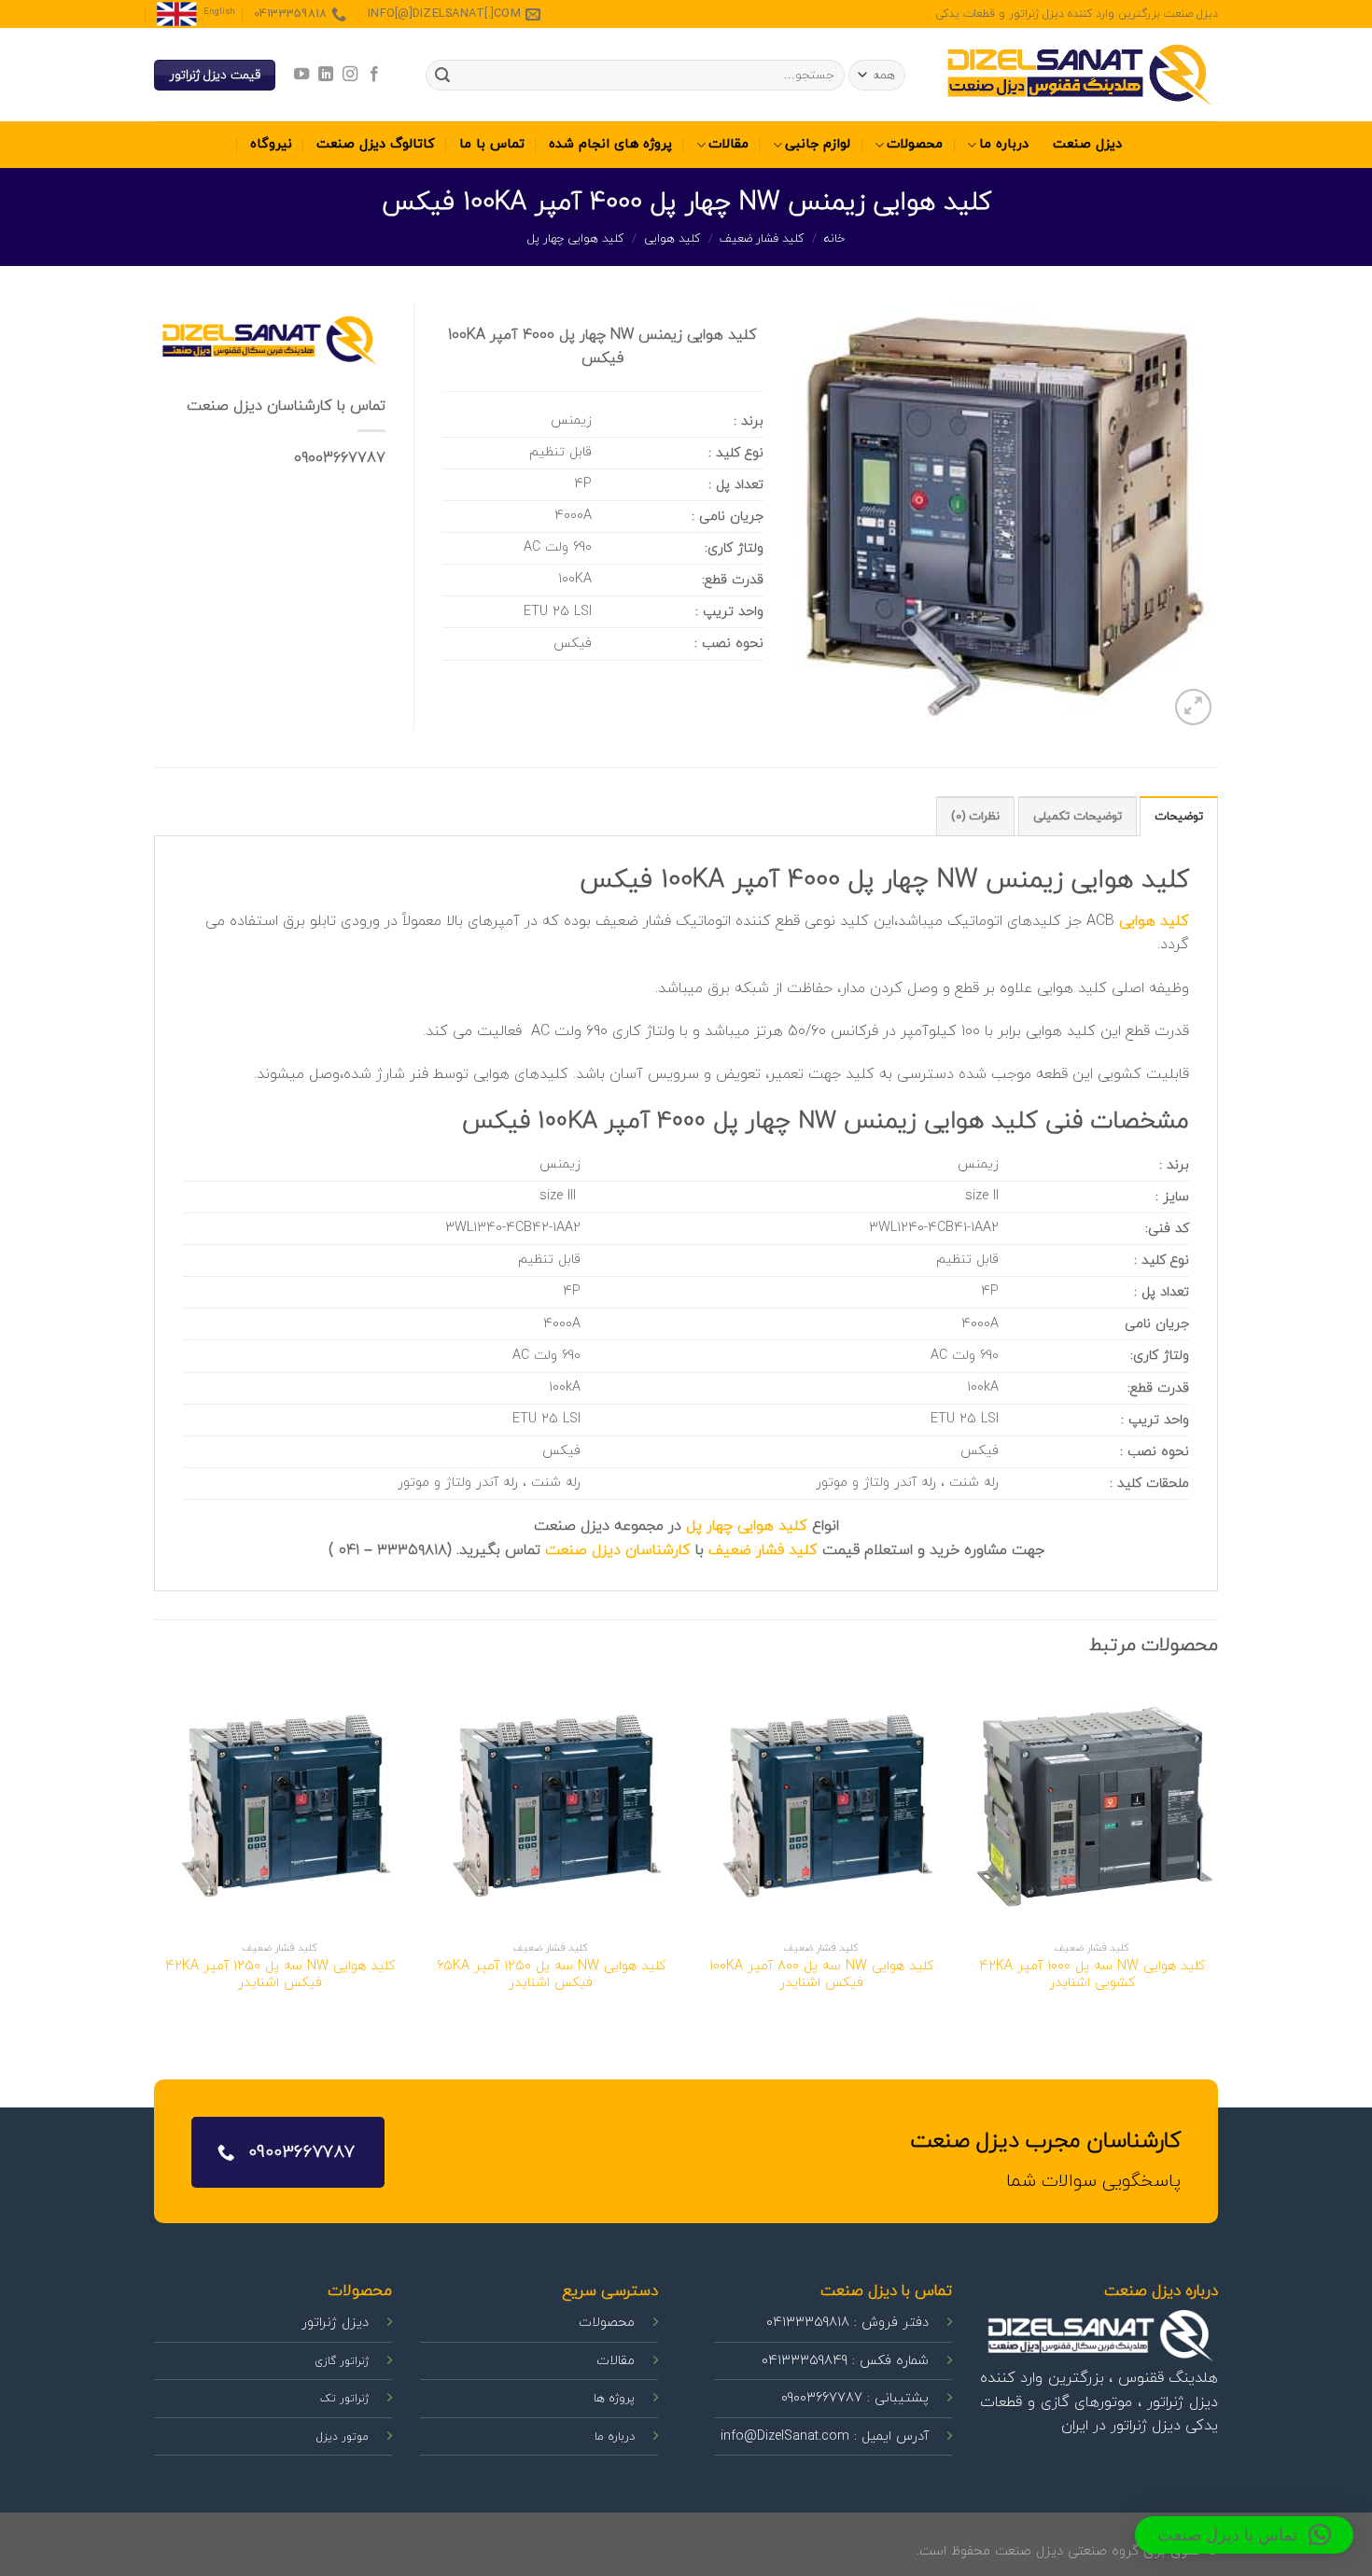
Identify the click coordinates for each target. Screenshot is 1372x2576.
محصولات (915, 144)
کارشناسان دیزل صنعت (618, 1550)
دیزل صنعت (1087, 144)
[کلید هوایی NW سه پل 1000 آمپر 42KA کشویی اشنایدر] (1092, 1806)
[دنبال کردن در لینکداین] (325, 75)
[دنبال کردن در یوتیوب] (301, 75)
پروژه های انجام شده (610, 144)
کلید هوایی (672, 239)
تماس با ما (492, 144)
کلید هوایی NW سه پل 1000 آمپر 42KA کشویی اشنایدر (1092, 1975)
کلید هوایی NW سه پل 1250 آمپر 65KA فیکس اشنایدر (551, 1975)
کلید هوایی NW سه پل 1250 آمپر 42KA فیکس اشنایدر (280, 1975)
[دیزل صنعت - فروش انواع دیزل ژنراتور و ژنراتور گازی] (1078, 75)
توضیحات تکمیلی (1078, 817)
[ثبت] (442, 76)
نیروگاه (271, 144)
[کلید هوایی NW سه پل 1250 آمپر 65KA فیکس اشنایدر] (551, 1806)
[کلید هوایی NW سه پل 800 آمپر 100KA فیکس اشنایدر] (821, 1806)
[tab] (1179, 816)
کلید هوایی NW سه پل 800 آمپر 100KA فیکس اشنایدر (821, 1975)
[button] (1244, 2535)
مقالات (728, 144)
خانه (834, 239)
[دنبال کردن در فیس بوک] (374, 75)
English (219, 12)
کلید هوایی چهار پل (576, 239)
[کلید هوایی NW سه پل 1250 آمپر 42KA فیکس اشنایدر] (280, 1806)
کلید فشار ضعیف (762, 239)
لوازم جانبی (818, 144)
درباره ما (1004, 144)
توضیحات (1179, 817)
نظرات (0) (975, 817)
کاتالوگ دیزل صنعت (376, 144)
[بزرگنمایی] (1193, 707)
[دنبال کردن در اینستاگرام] (350, 75)
